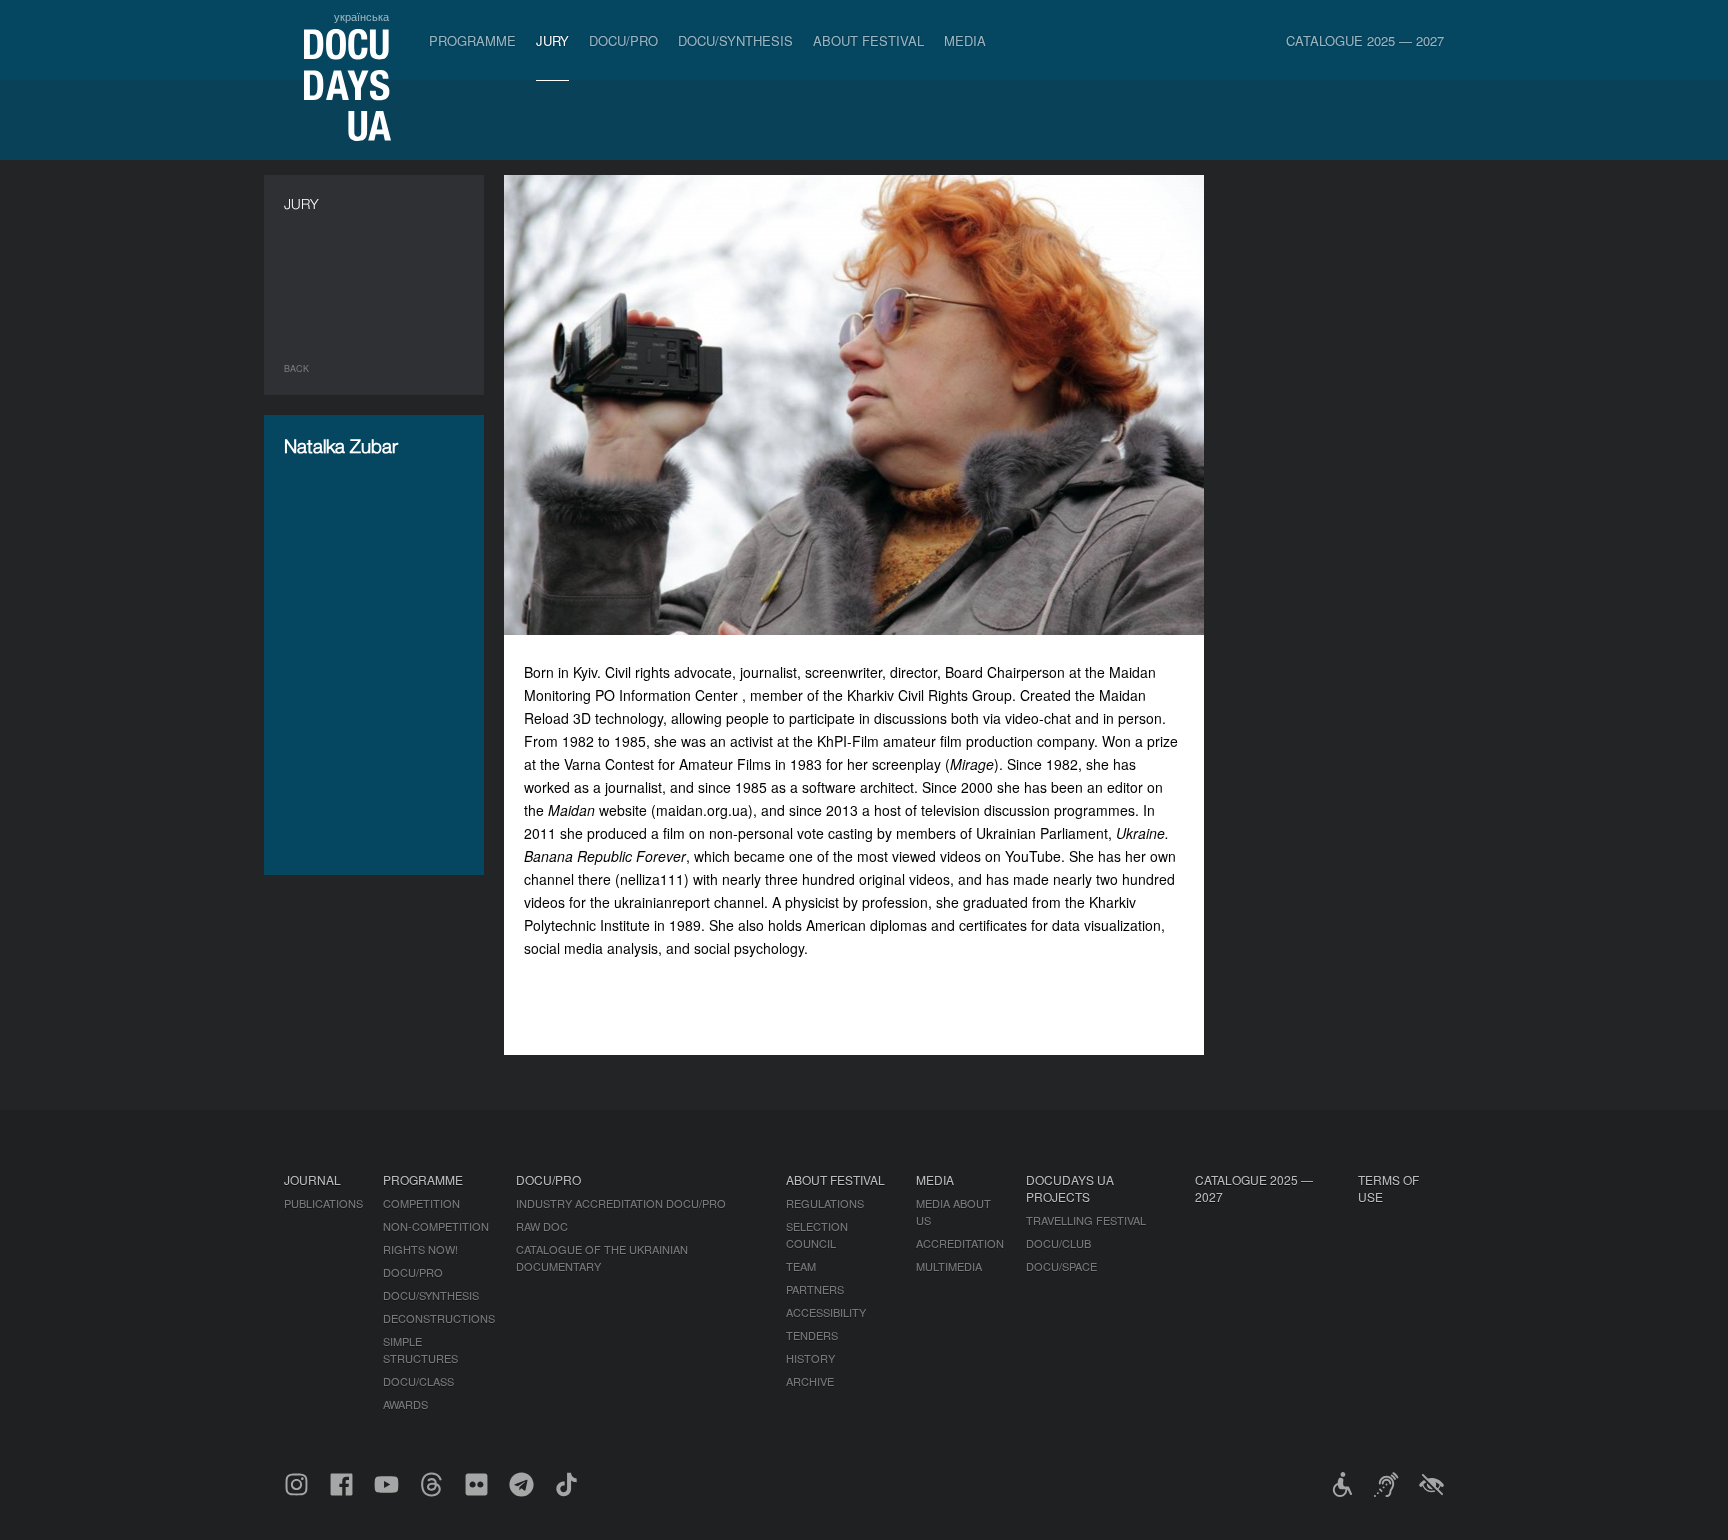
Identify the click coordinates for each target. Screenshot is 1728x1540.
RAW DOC (542, 1226)
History (810, 1358)
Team (801, 1266)
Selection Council (817, 1234)
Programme (472, 40)
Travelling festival (1086, 1220)
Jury (552, 40)
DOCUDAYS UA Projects (1070, 1188)
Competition (421, 1203)
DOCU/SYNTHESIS (735, 40)
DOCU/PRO (623, 40)
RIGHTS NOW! (420, 1249)
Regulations (825, 1203)
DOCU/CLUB (1058, 1243)
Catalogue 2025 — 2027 (1365, 40)
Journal (312, 1179)
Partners (815, 1289)
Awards (405, 1404)
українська (361, 16)
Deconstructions (439, 1318)
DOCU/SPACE (1061, 1266)
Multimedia (949, 1266)
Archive (810, 1381)
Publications (323, 1203)
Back (296, 368)
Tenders (812, 1335)
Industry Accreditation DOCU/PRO (621, 1203)
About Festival (868, 40)
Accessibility (826, 1312)
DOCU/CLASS (418, 1381)
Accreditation (960, 1243)
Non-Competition (436, 1226)
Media (965, 40)
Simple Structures (420, 1349)
